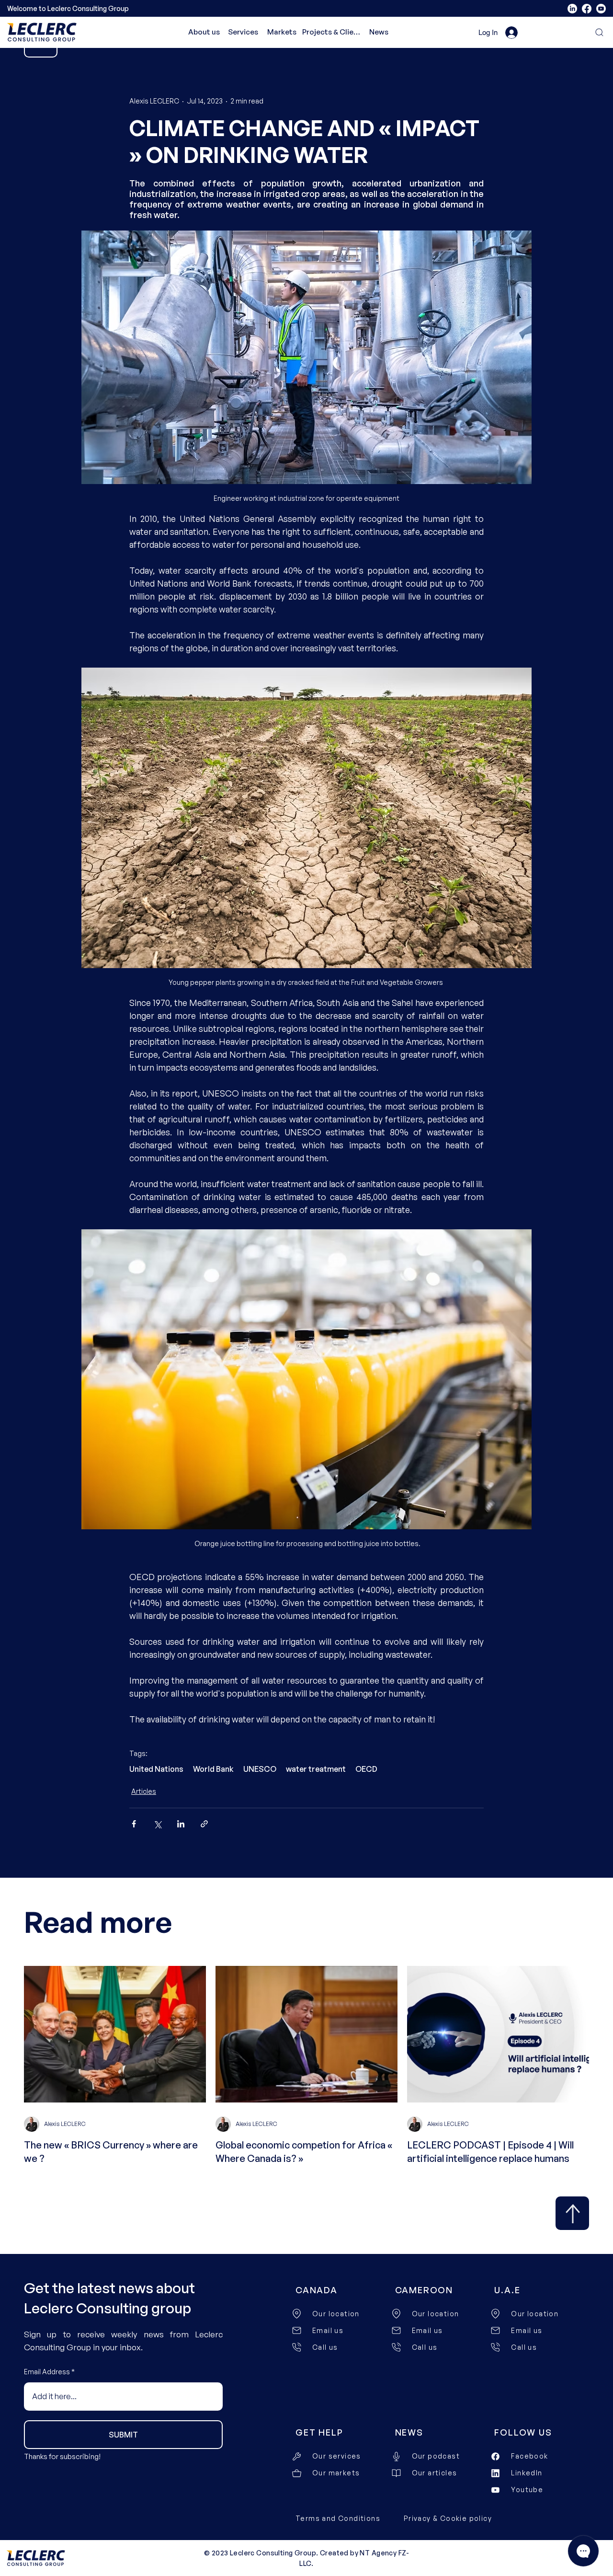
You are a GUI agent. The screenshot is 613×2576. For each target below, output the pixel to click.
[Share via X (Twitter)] (157, 1824)
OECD (366, 1769)
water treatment (316, 1769)
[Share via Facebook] (134, 1824)
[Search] (594, 32)
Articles (144, 1791)
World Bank (213, 1769)
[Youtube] (601, 9)
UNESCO (260, 1769)
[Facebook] (587, 9)
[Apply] (572, 2213)
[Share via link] (204, 1824)
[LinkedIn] (572, 9)
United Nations (156, 1769)
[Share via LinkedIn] (181, 1824)
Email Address (47, 2372)
